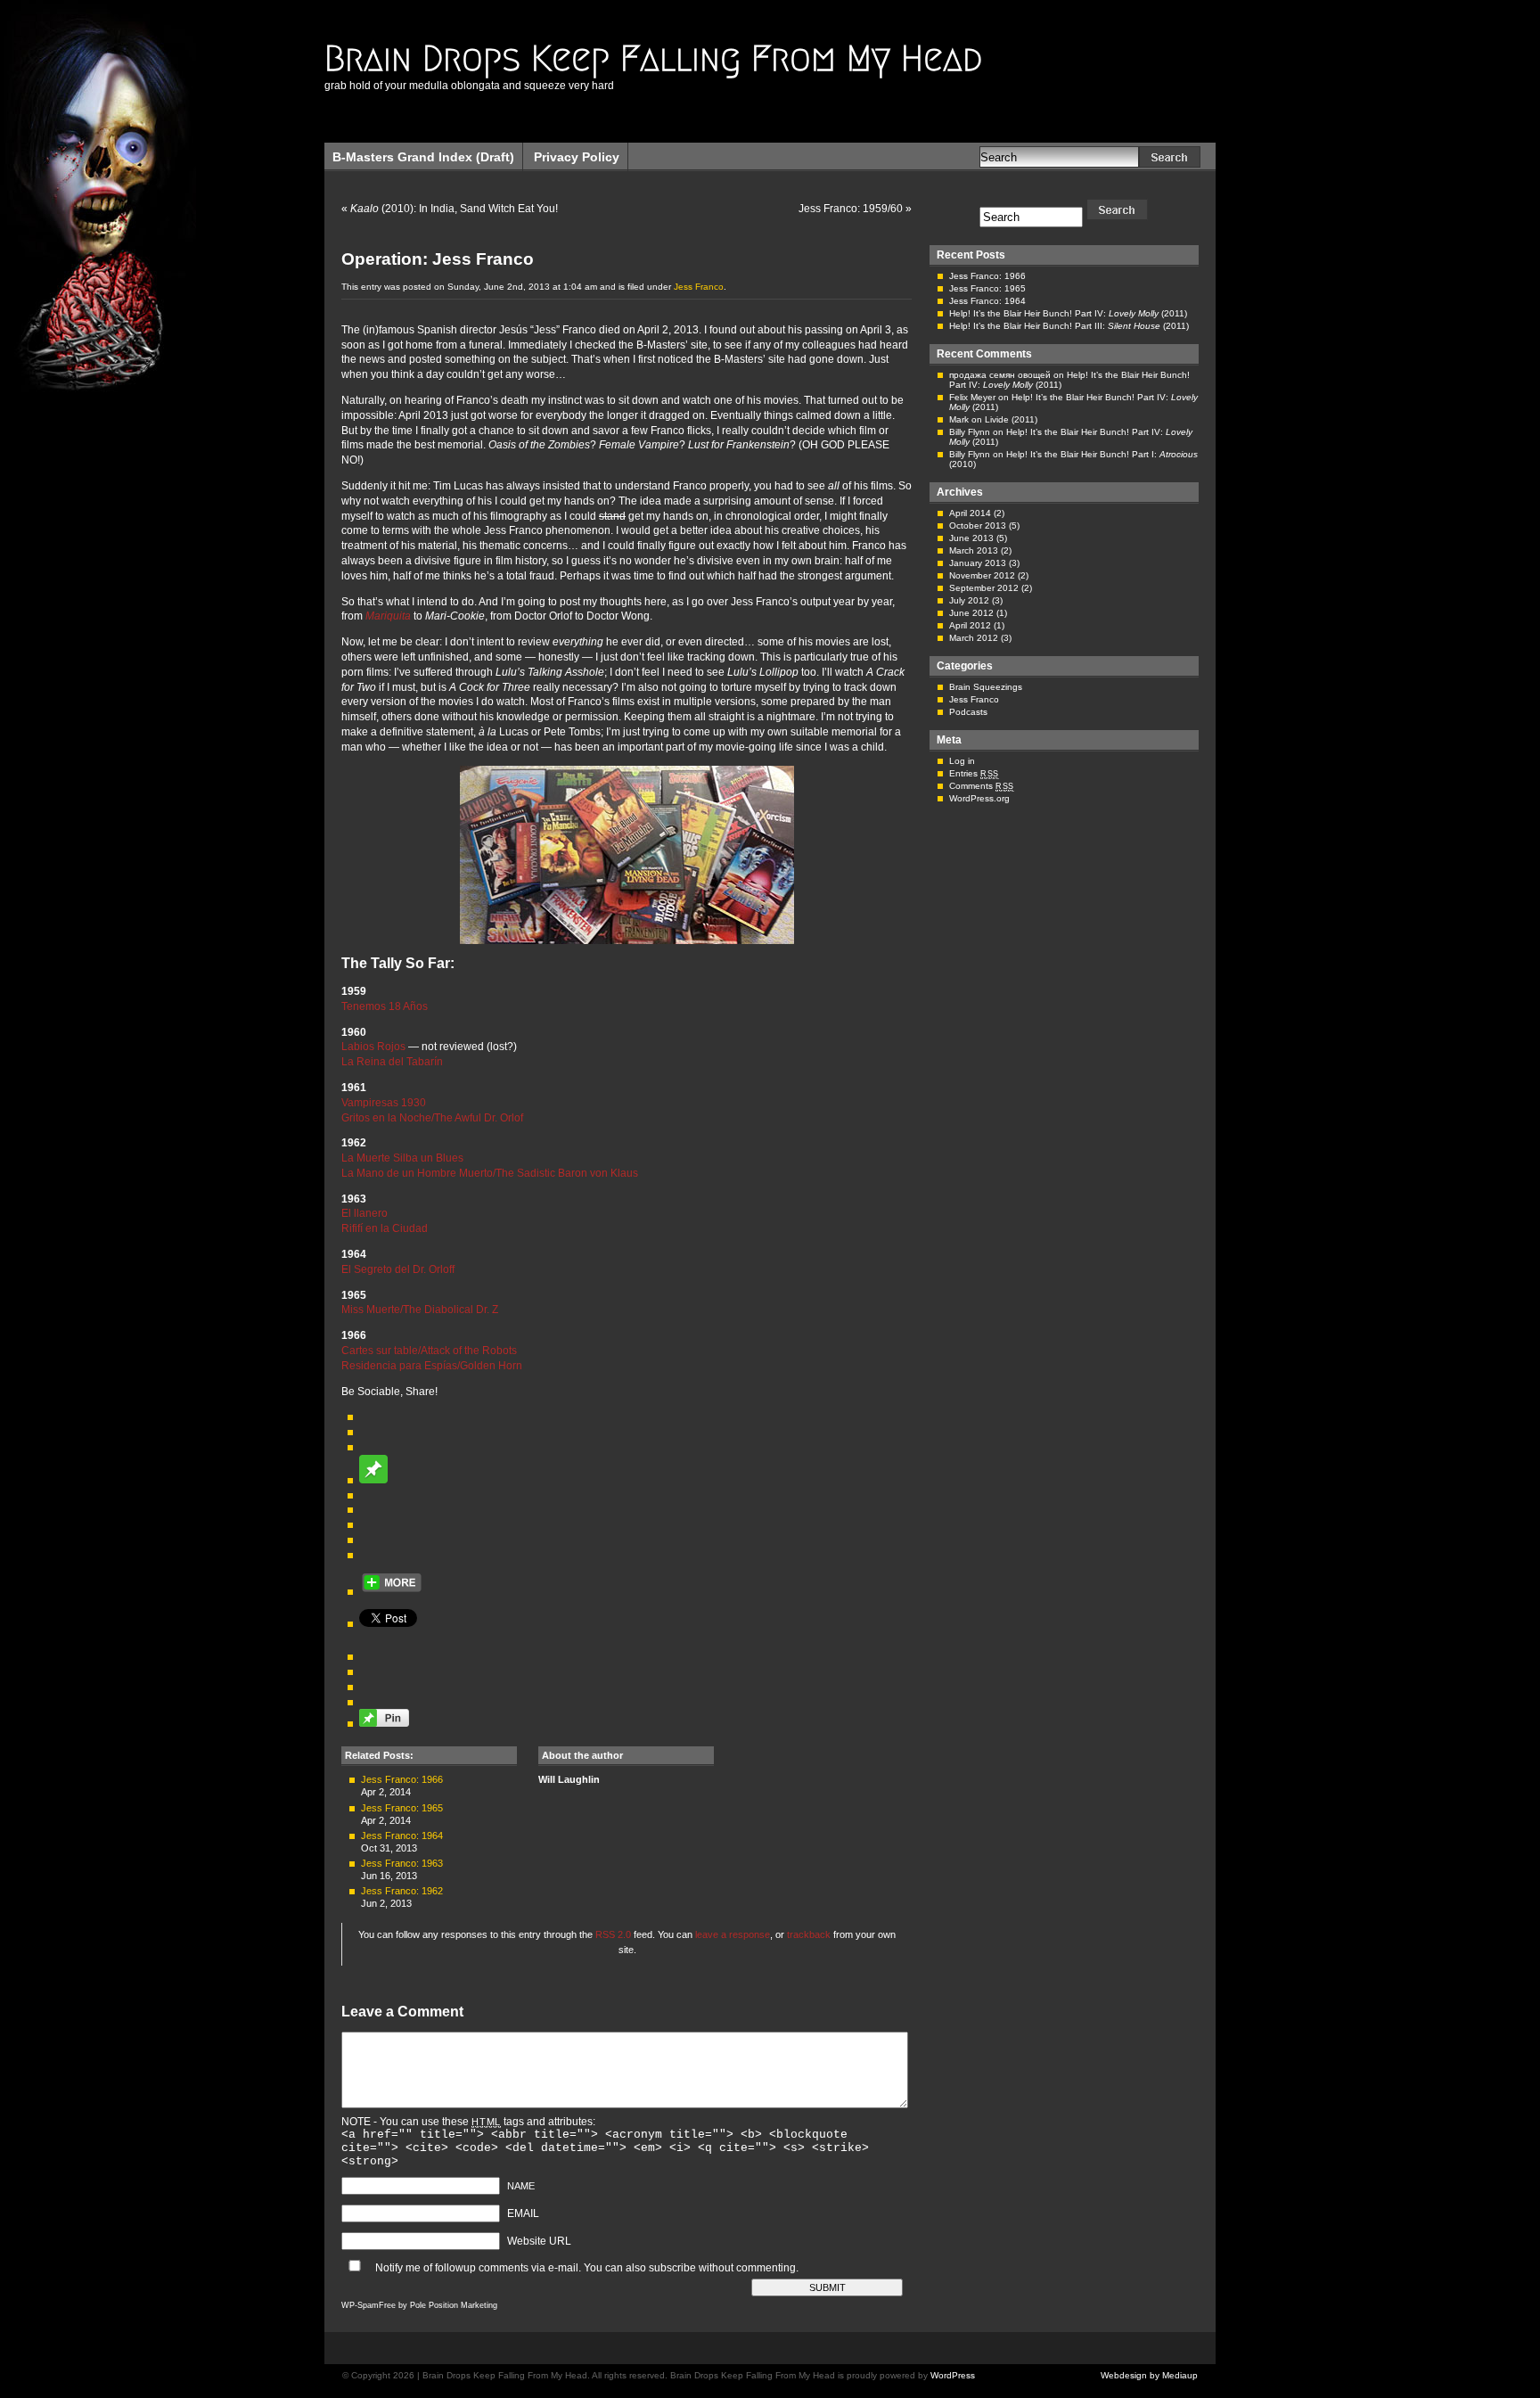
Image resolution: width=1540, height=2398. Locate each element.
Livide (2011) (1011, 419)
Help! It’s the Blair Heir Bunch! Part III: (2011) (1069, 326)
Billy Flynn (970, 432)
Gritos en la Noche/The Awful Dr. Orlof (432, 1118)
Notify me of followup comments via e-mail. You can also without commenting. (586, 2268)
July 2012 (969, 600)
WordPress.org (979, 798)
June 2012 (971, 613)
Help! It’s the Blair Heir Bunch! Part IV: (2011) (1068, 313)
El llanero (365, 1213)
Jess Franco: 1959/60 (851, 209)
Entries (974, 773)
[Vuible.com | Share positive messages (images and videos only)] (373, 1480)
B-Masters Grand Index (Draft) (423, 157)
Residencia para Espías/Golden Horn (432, 1366)
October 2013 (978, 526)
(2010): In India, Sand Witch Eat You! (454, 209)
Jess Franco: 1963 (402, 1863)
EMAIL (523, 2213)
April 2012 (970, 625)
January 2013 (978, 563)
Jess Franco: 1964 (402, 1835)
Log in (962, 761)
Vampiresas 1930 (384, 1103)
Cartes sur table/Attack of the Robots (429, 1351)
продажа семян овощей (1000, 375)
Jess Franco (699, 287)
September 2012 (984, 588)
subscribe (672, 2268)
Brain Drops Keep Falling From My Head (653, 58)
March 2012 (974, 638)
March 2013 (974, 550)
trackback (809, 1934)
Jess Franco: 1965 (402, 1808)
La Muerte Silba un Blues (402, 1158)
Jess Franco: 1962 (402, 1891)
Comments (982, 786)
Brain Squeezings (986, 687)
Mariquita (388, 616)
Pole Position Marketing (454, 2305)
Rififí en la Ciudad (385, 1228)
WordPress (953, 2375)
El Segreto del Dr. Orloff (398, 1269)
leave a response (733, 1934)
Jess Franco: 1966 (402, 1779)
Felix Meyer (972, 397)
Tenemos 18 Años (385, 1006)
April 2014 (970, 513)
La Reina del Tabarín (392, 1062)
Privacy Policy (577, 157)
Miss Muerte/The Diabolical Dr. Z (420, 1310)
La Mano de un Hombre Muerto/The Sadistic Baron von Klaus (490, 1173)
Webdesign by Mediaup (1149, 2375)
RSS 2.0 (613, 1934)
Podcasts (968, 712)
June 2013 (971, 538)
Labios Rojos (373, 1047)
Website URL (539, 2241)
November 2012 (982, 575)
